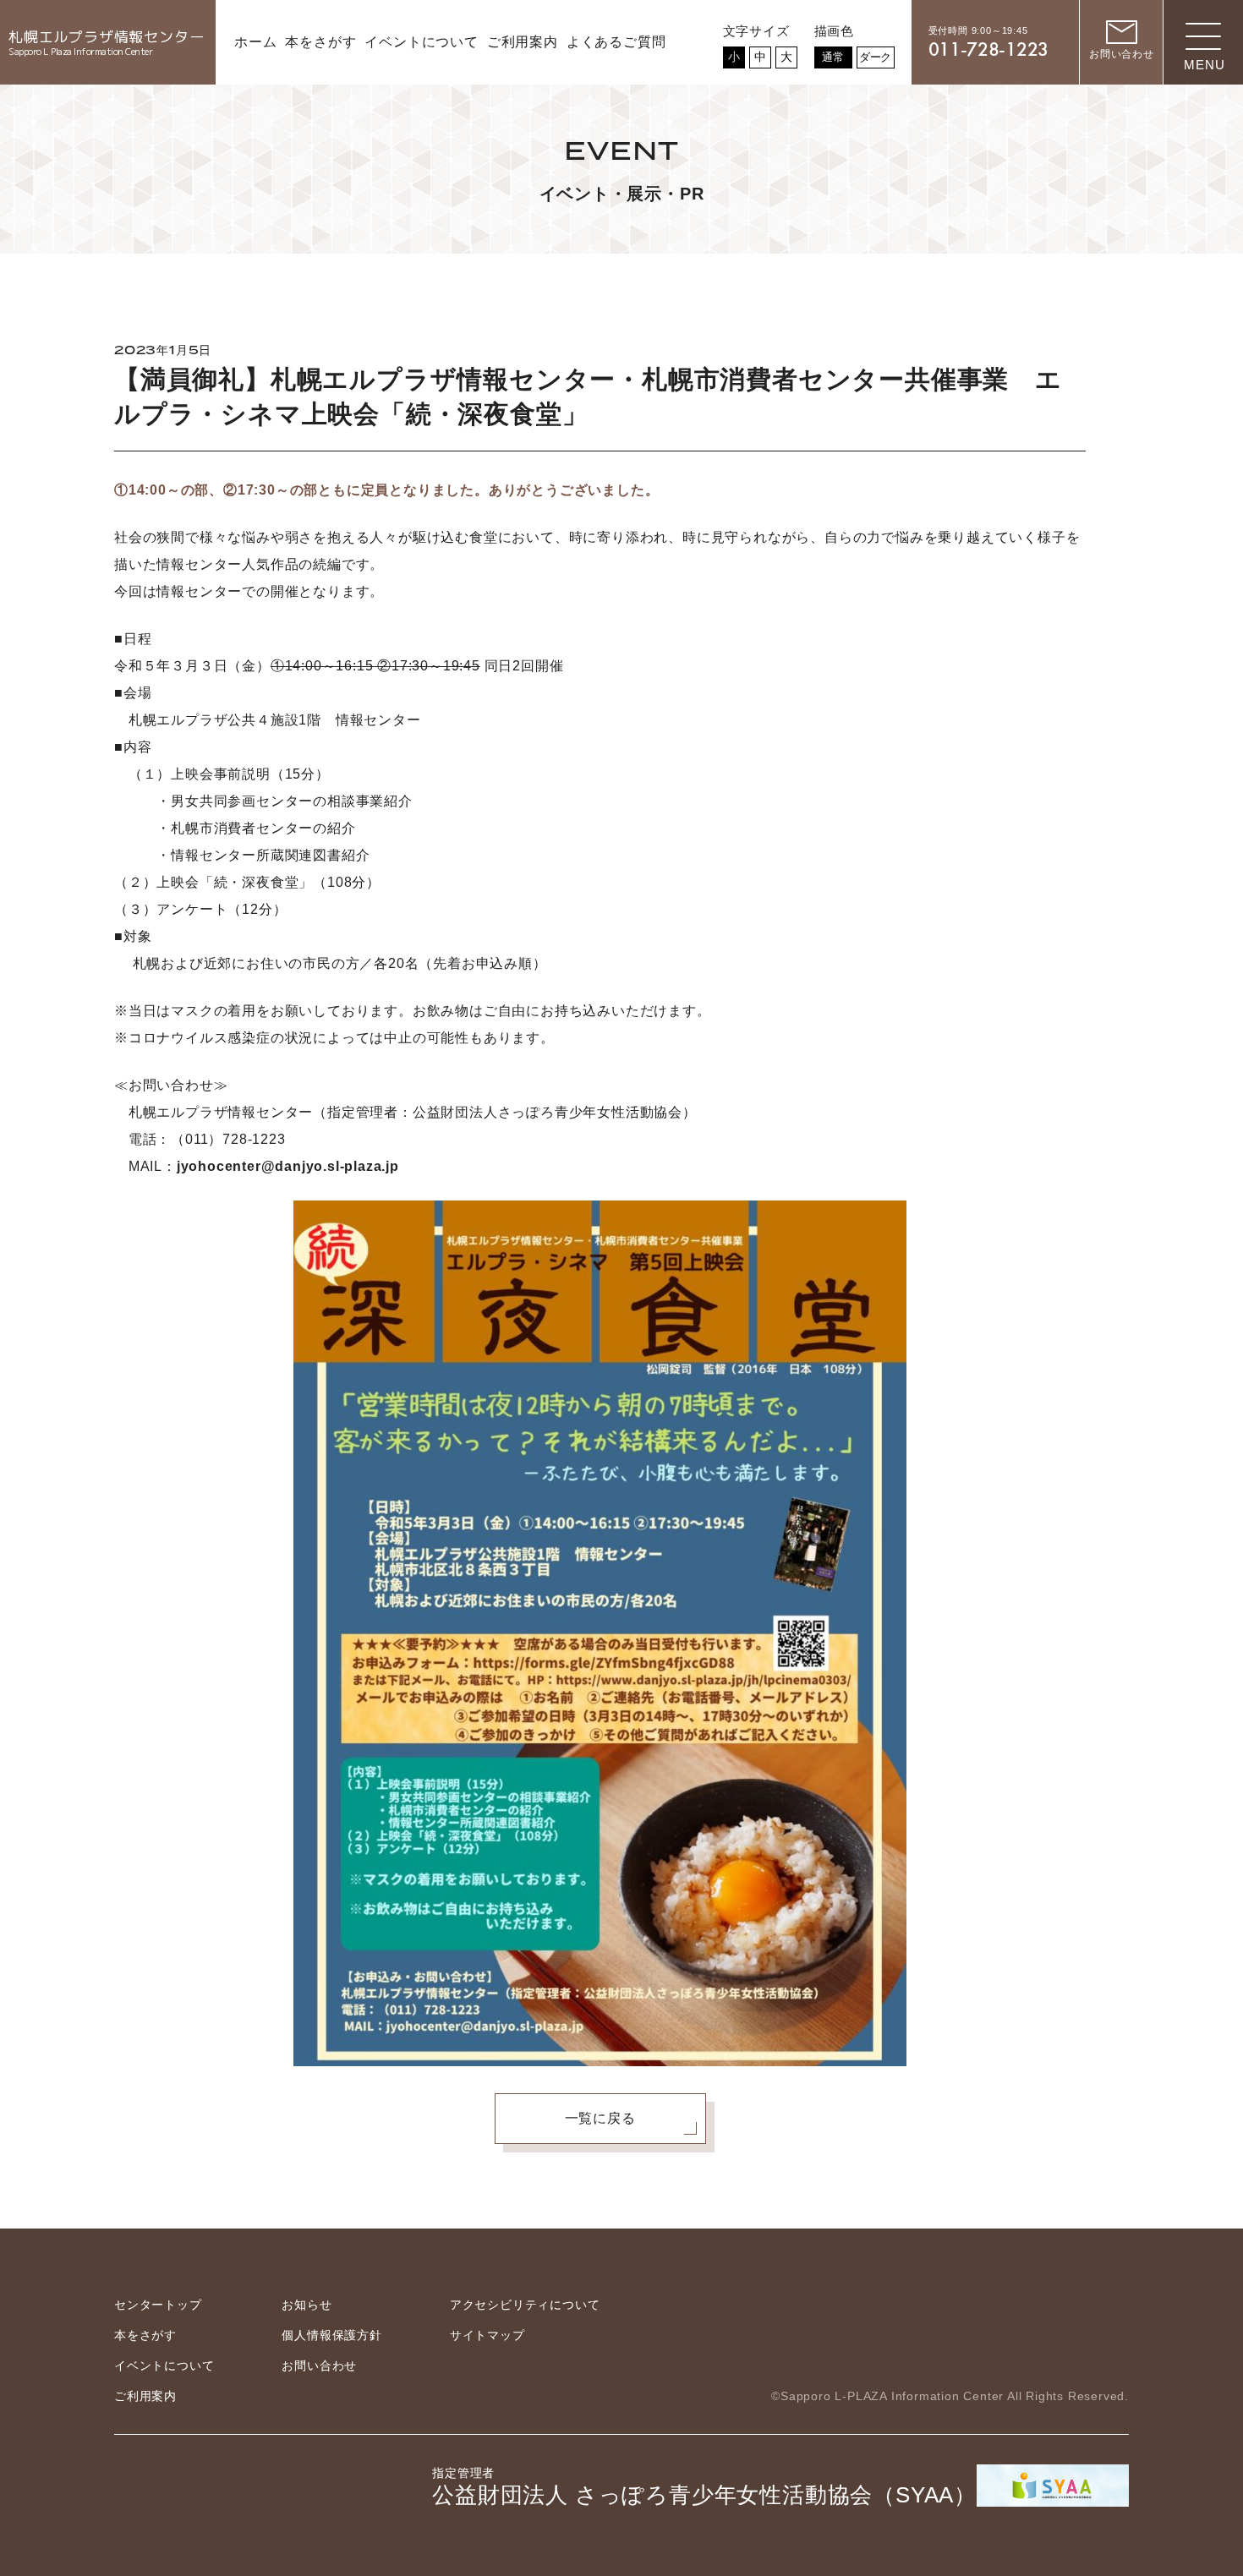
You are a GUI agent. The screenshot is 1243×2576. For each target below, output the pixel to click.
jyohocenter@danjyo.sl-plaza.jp (288, 1166)
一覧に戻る (600, 2118)
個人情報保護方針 (331, 2335)
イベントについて (164, 2365)
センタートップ (158, 2305)
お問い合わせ (319, 2365)
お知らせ (307, 2305)
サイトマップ (487, 2335)
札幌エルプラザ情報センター (106, 43)
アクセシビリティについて (525, 2305)
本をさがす (145, 2335)
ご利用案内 (145, 2396)
